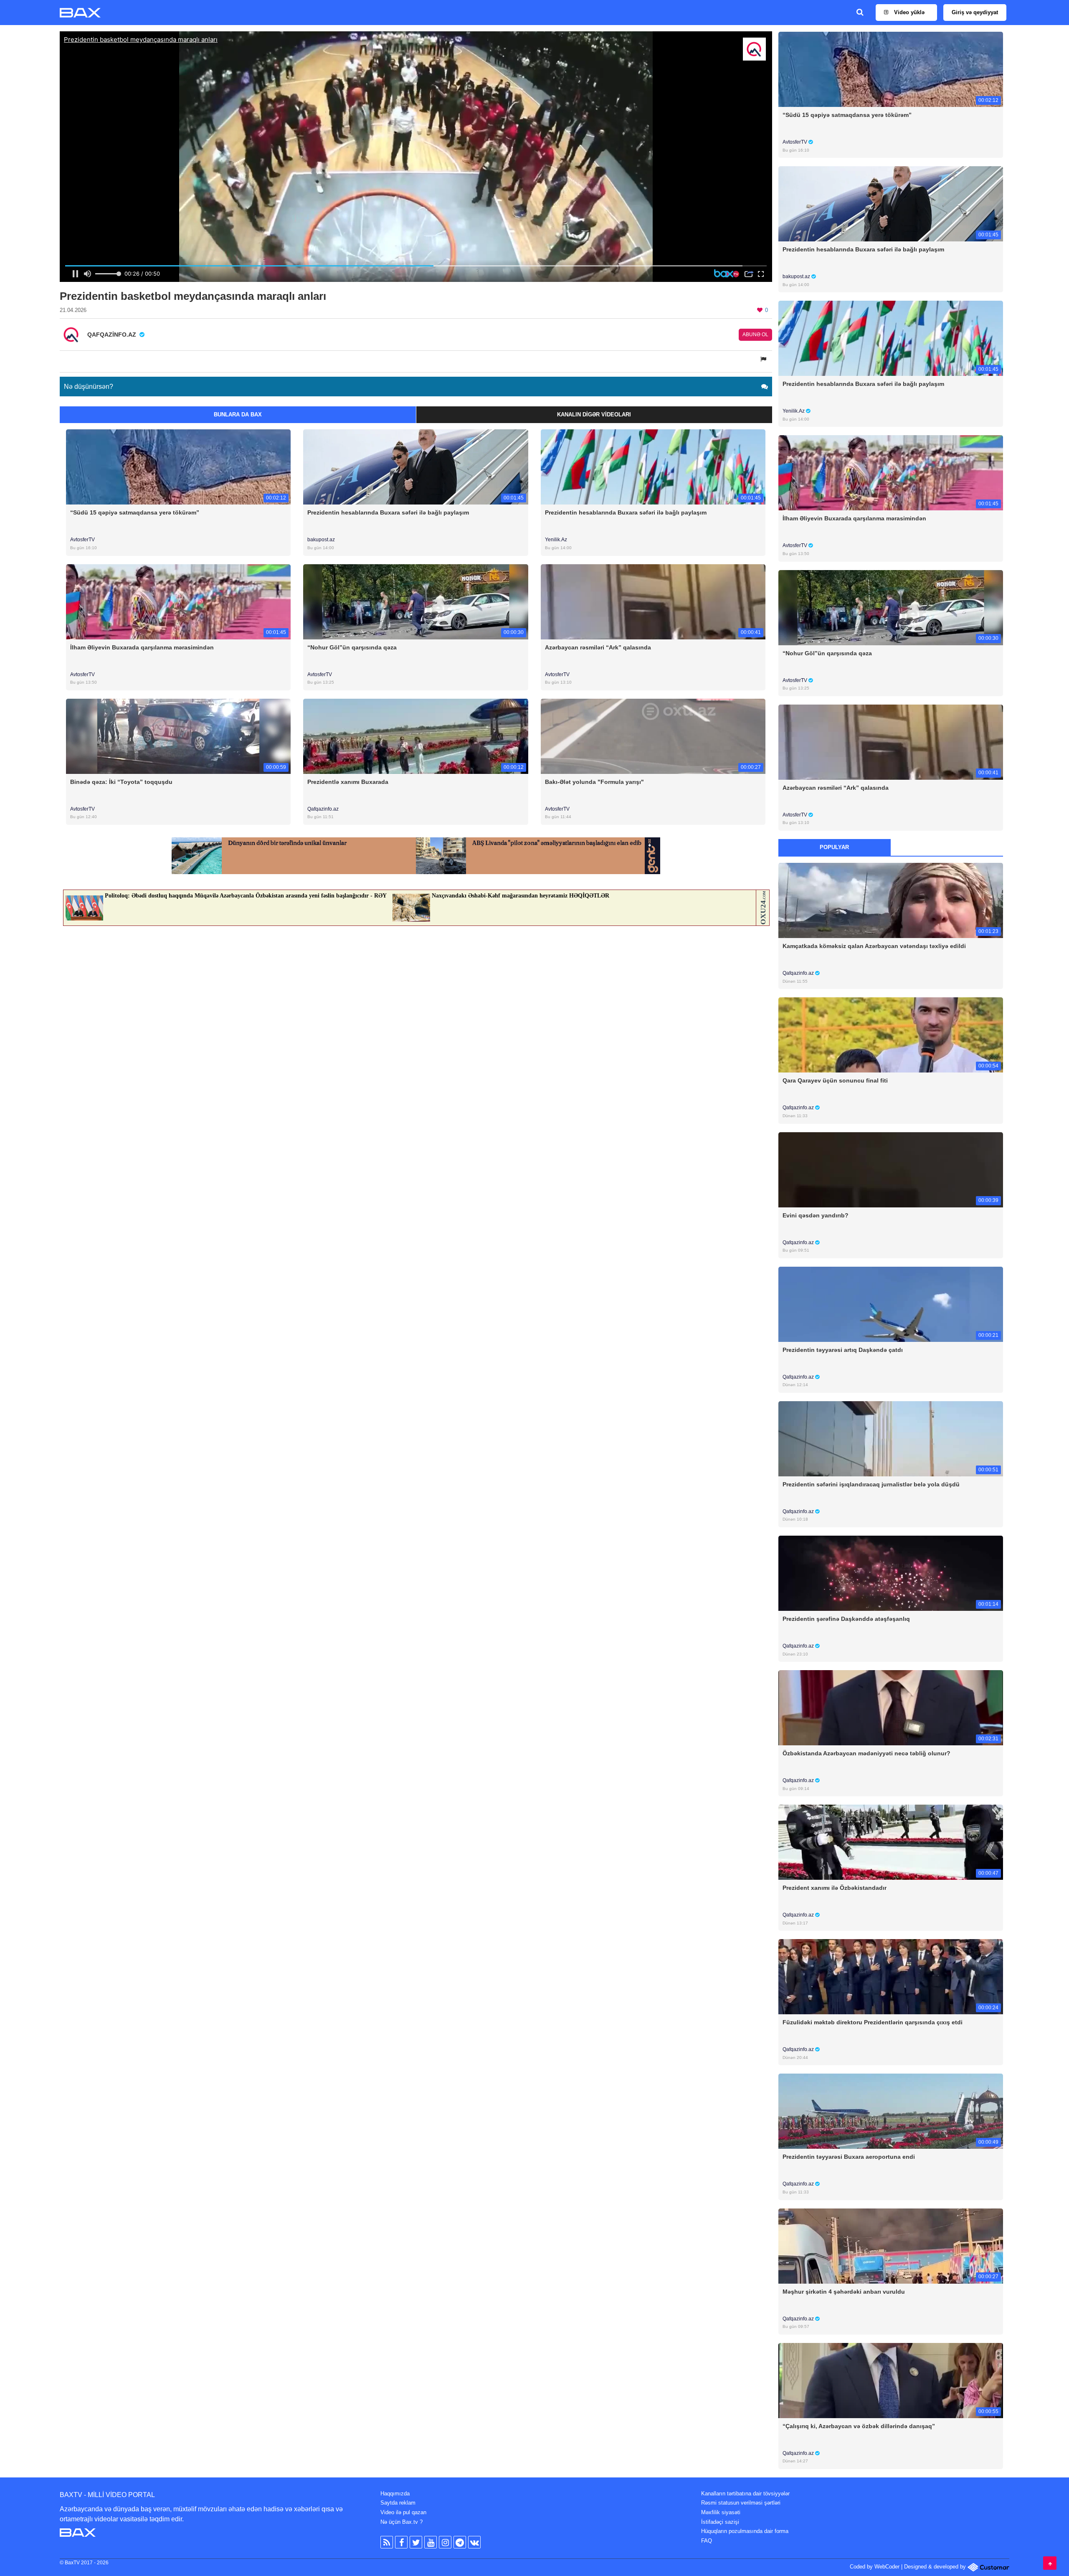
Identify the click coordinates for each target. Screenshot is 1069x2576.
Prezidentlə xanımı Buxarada (348, 782)
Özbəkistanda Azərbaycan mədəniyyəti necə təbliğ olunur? (866, 1753)
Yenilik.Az (556, 540)
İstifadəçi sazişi (720, 2522)
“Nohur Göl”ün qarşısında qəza (352, 647)
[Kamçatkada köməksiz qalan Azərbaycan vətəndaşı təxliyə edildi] (891, 900)
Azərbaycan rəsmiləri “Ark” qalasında (598, 647)
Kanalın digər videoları (594, 415)
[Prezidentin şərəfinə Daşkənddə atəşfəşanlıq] (891, 1573)
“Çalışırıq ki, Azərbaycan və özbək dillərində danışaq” (859, 2426)
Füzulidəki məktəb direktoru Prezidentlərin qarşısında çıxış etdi (873, 2022)
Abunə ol (755, 335)
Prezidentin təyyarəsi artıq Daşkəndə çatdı (843, 1350)
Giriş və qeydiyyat (975, 12)
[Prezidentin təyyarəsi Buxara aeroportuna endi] (891, 2111)
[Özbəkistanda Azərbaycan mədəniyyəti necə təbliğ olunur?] (891, 1708)
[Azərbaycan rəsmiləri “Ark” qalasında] (653, 601)
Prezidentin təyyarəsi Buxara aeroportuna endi (849, 2157)
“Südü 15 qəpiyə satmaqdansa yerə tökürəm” (135, 512)
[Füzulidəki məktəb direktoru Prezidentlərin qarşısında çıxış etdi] (891, 1976)
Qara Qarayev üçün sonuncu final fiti (835, 1080)
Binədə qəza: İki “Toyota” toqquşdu (121, 782)
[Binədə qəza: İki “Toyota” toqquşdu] (178, 736)
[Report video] (764, 359)
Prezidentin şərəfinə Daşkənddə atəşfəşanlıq (846, 1619)
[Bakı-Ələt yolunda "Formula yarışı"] (653, 736)
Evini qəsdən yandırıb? (816, 1215)
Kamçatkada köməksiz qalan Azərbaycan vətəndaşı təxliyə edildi (874, 946)
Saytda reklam (398, 2503)
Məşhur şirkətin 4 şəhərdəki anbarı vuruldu (844, 2292)
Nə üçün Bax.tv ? (402, 2522)
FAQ (707, 2541)
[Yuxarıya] (1050, 2563)
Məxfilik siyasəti (721, 2512)
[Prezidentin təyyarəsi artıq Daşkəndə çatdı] (891, 1304)
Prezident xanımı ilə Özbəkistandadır (835, 1888)
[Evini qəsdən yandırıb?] (891, 1169)
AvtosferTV (82, 540)
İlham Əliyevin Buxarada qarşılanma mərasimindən (142, 647)
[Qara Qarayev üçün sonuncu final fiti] (891, 1035)
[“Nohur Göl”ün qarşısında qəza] (415, 601)
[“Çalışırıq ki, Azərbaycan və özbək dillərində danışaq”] (891, 2380)
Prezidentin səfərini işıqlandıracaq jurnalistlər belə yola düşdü (871, 1484)
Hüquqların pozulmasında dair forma (745, 2531)
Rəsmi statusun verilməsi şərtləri (741, 2503)
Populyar (834, 847)
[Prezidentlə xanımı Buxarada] (415, 736)
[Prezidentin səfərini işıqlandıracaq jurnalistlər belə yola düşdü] (891, 1438)
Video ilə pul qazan (403, 2512)
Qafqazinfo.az (323, 809)
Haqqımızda (395, 2494)
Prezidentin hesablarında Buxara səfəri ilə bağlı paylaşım (388, 512)
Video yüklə (908, 12)
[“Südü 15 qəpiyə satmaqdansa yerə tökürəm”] (178, 467)
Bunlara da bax (238, 415)
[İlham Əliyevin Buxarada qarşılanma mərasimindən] (178, 601)
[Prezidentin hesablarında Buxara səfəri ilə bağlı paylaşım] (415, 467)
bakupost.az (321, 540)
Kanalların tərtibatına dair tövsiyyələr (745, 2494)
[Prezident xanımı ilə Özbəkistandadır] (891, 1842)
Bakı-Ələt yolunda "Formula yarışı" (594, 782)
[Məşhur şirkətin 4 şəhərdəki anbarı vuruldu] (891, 2245)
